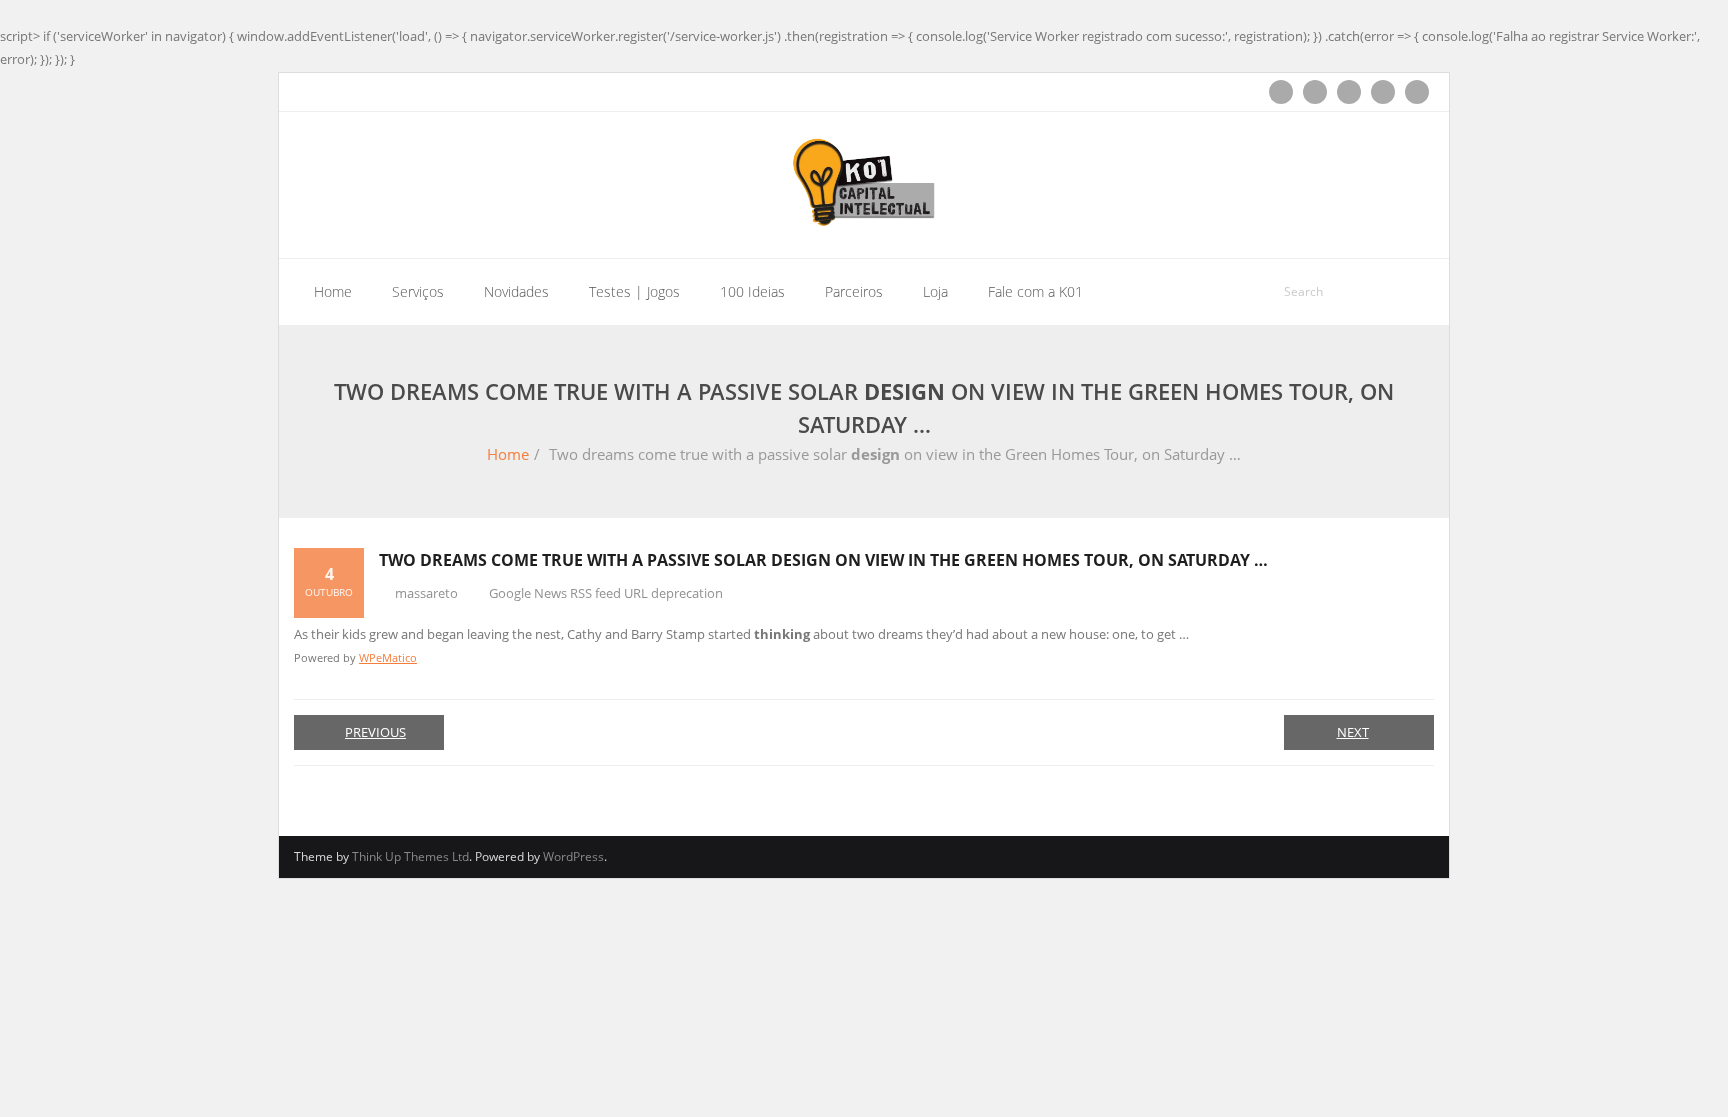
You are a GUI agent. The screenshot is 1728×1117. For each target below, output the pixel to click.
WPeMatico (388, 657)
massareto (426, 593)
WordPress (573, 856)
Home (508, 454)
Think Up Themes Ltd (410, 856)
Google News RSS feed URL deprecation (606, 593)
